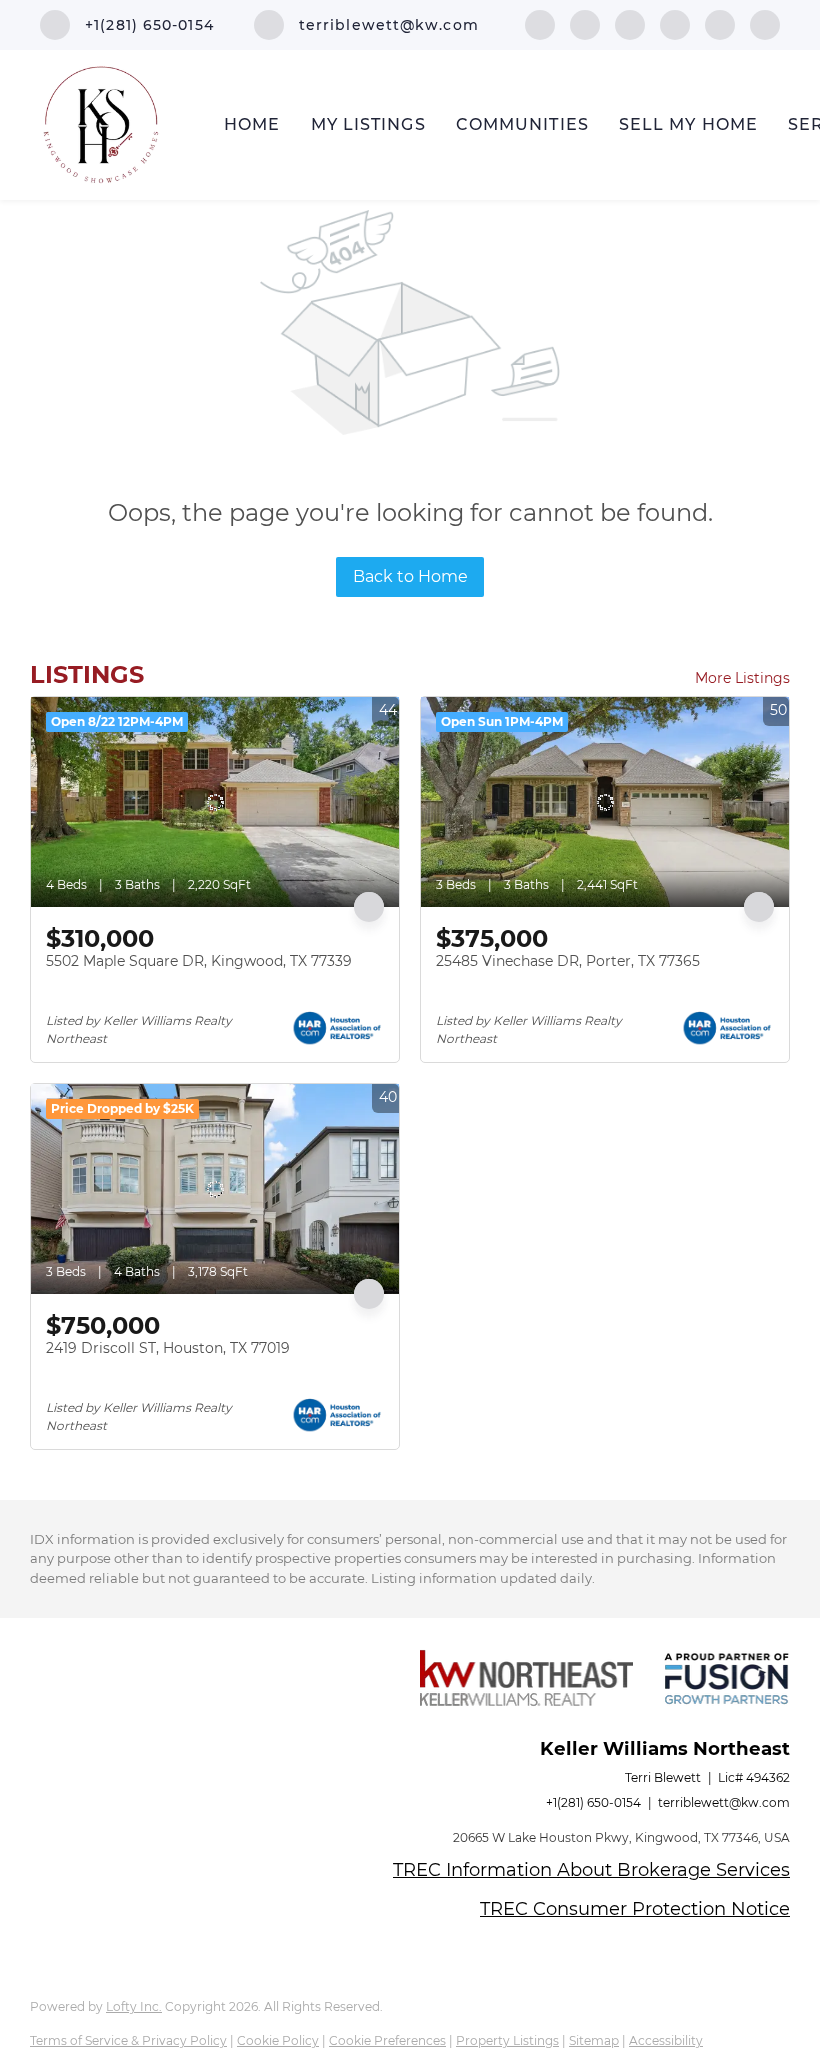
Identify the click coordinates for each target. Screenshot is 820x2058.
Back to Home (410, 576)
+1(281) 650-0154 (593, 1802)
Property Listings (507, 2040)
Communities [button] (522, 124)
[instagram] (720, 23)
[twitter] (630, 23)
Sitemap (594, 2040)
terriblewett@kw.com (724, 1802)
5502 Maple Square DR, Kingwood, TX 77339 (199, 961)
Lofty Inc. (134, 2006)
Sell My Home (688, 124)
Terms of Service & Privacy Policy (128, 2040)
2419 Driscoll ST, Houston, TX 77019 (168, 1348)
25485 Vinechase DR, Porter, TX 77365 (568, 961)
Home (252, 124)
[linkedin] (585, 23)
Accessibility (666, 2040)
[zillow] (675, 23)
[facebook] (540, 23)
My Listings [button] (368, 124)
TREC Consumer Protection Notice (635, 1909)
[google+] (765, 23)
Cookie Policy (278, 2040)
